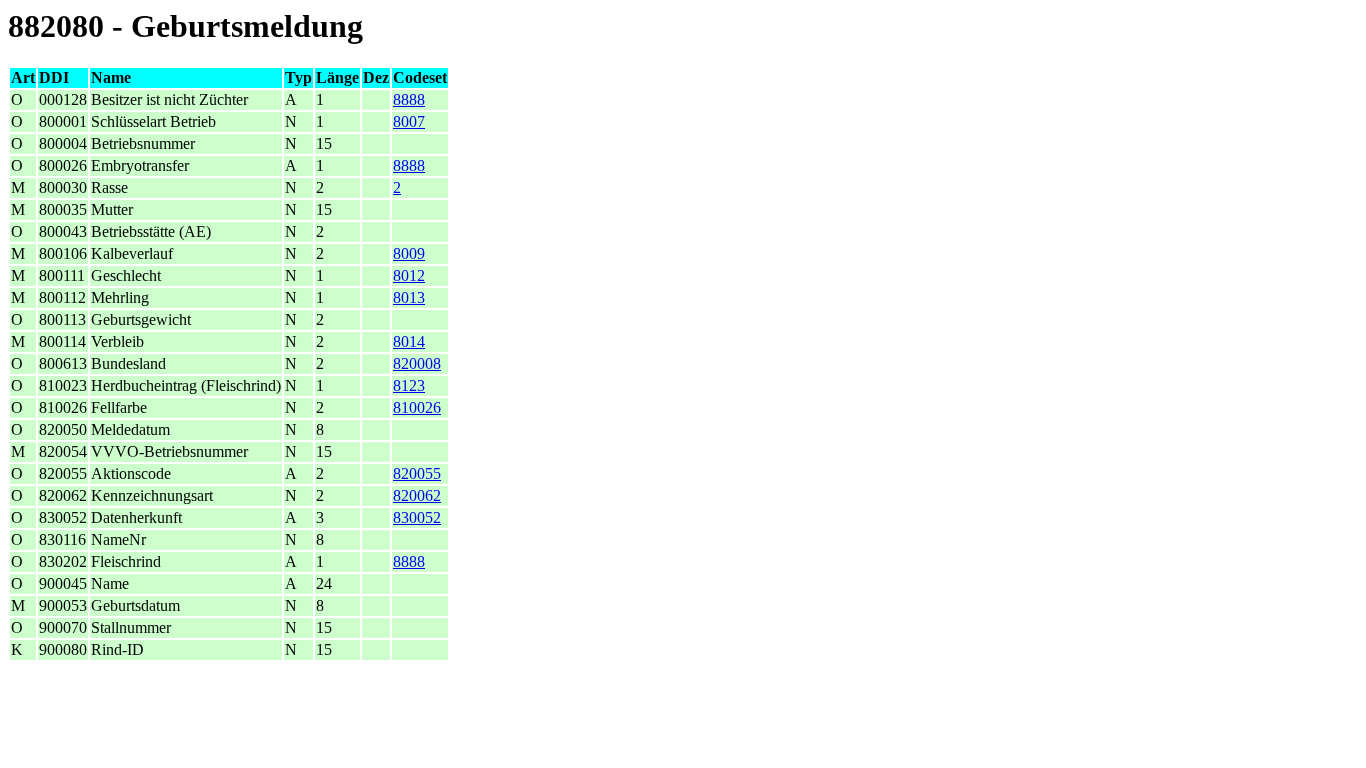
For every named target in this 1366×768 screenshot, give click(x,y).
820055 (417, 473)
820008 (417, 363)
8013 (409, 297)
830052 (417, 517)
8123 (409, 385)
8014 (409, 341)
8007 (409, 121)
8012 (409, 275)
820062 (417, 495)
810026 (417, 407)
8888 (409, 99)
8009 (409, 253)
